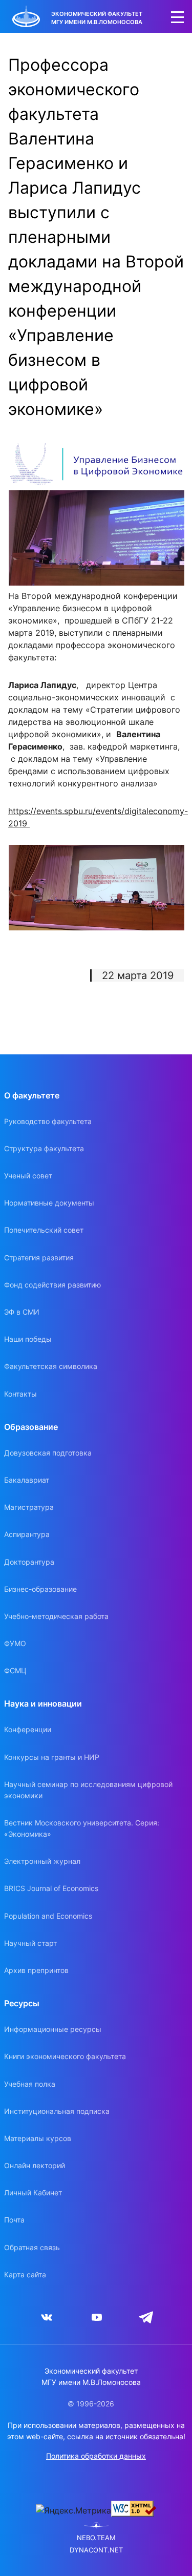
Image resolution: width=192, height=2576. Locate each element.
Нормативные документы (49, 1203)
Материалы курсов (38, 2138)
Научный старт (30, 1943)
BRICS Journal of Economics (51, 1888)
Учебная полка (30, 2084)
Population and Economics (48, 1916)
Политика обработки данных (96, 2456)
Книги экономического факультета (65, 2056)
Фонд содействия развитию (52, 1285)
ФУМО (15, 1643)
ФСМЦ (15, 1670)
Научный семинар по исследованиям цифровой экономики (88, 1790)
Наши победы (28, 1339)
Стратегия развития (39, 1258)
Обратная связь (32, 2247)
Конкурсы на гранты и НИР (52, 1757)
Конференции (28, 1729)
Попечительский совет (44, 1230)
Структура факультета (44, 1148)
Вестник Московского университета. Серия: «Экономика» (82, 1828)
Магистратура (29, 1507)
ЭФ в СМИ (22, 1312)
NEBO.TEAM (96, 2538)
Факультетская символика (51, 1366)
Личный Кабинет (33, 2193)
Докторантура (29, 1562)
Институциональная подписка (57, 2111)
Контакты (20, 1394)
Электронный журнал (42, 1861)
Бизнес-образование (40, 1589)
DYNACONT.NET (96, 2550)
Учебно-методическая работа (56, 1616)
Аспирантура (27, 1534)
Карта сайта (25, 2274)
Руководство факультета (48, 1121)
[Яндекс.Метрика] (73, 2510)
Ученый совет (28, 1176)
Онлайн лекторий (35, 2165)
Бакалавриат (27, 1480)
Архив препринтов (36, 1970)
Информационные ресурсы (53, 2029)
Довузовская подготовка (48, 1453)
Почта (14, 2220)
